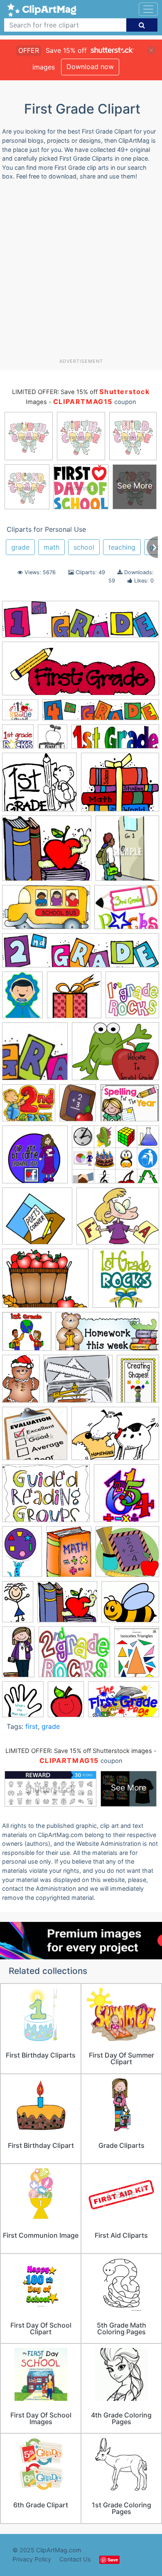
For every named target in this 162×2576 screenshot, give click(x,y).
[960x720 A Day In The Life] (130, 1107)
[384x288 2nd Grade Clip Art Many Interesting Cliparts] (115, 1055)
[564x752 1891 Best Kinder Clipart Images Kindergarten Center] (22, 999)
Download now (90, 67)
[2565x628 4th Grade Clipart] (101, 714)
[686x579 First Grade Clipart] (120, 786)
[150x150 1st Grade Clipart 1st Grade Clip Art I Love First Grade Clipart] (35, 1055)
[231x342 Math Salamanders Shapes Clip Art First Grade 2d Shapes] (22, 1556)
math (52, 547)
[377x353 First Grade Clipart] (27, 1335)
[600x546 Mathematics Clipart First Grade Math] (127, 1555)
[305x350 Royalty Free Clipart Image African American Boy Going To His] (127, 852)
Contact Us (75, 2559)
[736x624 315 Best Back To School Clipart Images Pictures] (29, 1107)
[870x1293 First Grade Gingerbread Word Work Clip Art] (21, 1382)
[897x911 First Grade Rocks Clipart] (18, 740)
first (32, 1726)
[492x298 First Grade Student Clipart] (124, 1703)
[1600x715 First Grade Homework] (107, 1335)
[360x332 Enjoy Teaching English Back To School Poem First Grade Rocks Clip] (37, 1220)
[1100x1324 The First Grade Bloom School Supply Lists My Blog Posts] (66, 1703)
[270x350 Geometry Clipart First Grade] (138, 1382)
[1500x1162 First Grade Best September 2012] (45, 1282)
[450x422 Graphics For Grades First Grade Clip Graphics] (35, 1437)
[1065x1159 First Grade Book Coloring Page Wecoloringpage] (53, 740)
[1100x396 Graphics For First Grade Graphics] (115, 740)
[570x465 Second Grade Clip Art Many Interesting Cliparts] (74, 1656)
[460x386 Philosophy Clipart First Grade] (130, 1605)
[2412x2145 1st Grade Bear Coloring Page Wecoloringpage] (39, 786)
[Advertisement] (81, 273)
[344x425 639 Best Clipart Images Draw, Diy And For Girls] (78, 1107)
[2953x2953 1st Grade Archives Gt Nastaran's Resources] (74, 999)
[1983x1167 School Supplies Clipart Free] (46, 911)
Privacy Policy (32, 2559)
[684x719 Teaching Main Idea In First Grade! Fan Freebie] (23, 1703)
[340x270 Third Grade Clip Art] (127, 911)
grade (20, 547)
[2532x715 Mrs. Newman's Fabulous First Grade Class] (81, 623)
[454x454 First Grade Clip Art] (126, 1282)
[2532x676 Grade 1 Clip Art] (81, 955)
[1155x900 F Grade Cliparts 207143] (118, 1220)
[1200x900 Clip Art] (115, 1158)
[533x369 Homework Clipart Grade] (115, 1437)
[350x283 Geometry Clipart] (78, 1383)
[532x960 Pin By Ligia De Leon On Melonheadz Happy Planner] (18, 1655)
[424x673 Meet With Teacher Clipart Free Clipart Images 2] (18, 1606)
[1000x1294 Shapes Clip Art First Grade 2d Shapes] (137, 1655)
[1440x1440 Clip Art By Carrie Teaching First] (35, 1158)
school (84, 547)
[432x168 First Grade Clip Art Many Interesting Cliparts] (81, 672)
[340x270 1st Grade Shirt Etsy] (20, 714)
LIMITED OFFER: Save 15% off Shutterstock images (79, 1751)
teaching (122, 547)
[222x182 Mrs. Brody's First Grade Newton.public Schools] (47, 852)
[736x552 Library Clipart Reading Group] (46, 1497)
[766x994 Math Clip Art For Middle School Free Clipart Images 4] (69, 1556)
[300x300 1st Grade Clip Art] (132, 998)
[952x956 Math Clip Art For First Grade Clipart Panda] (126, 1497)
